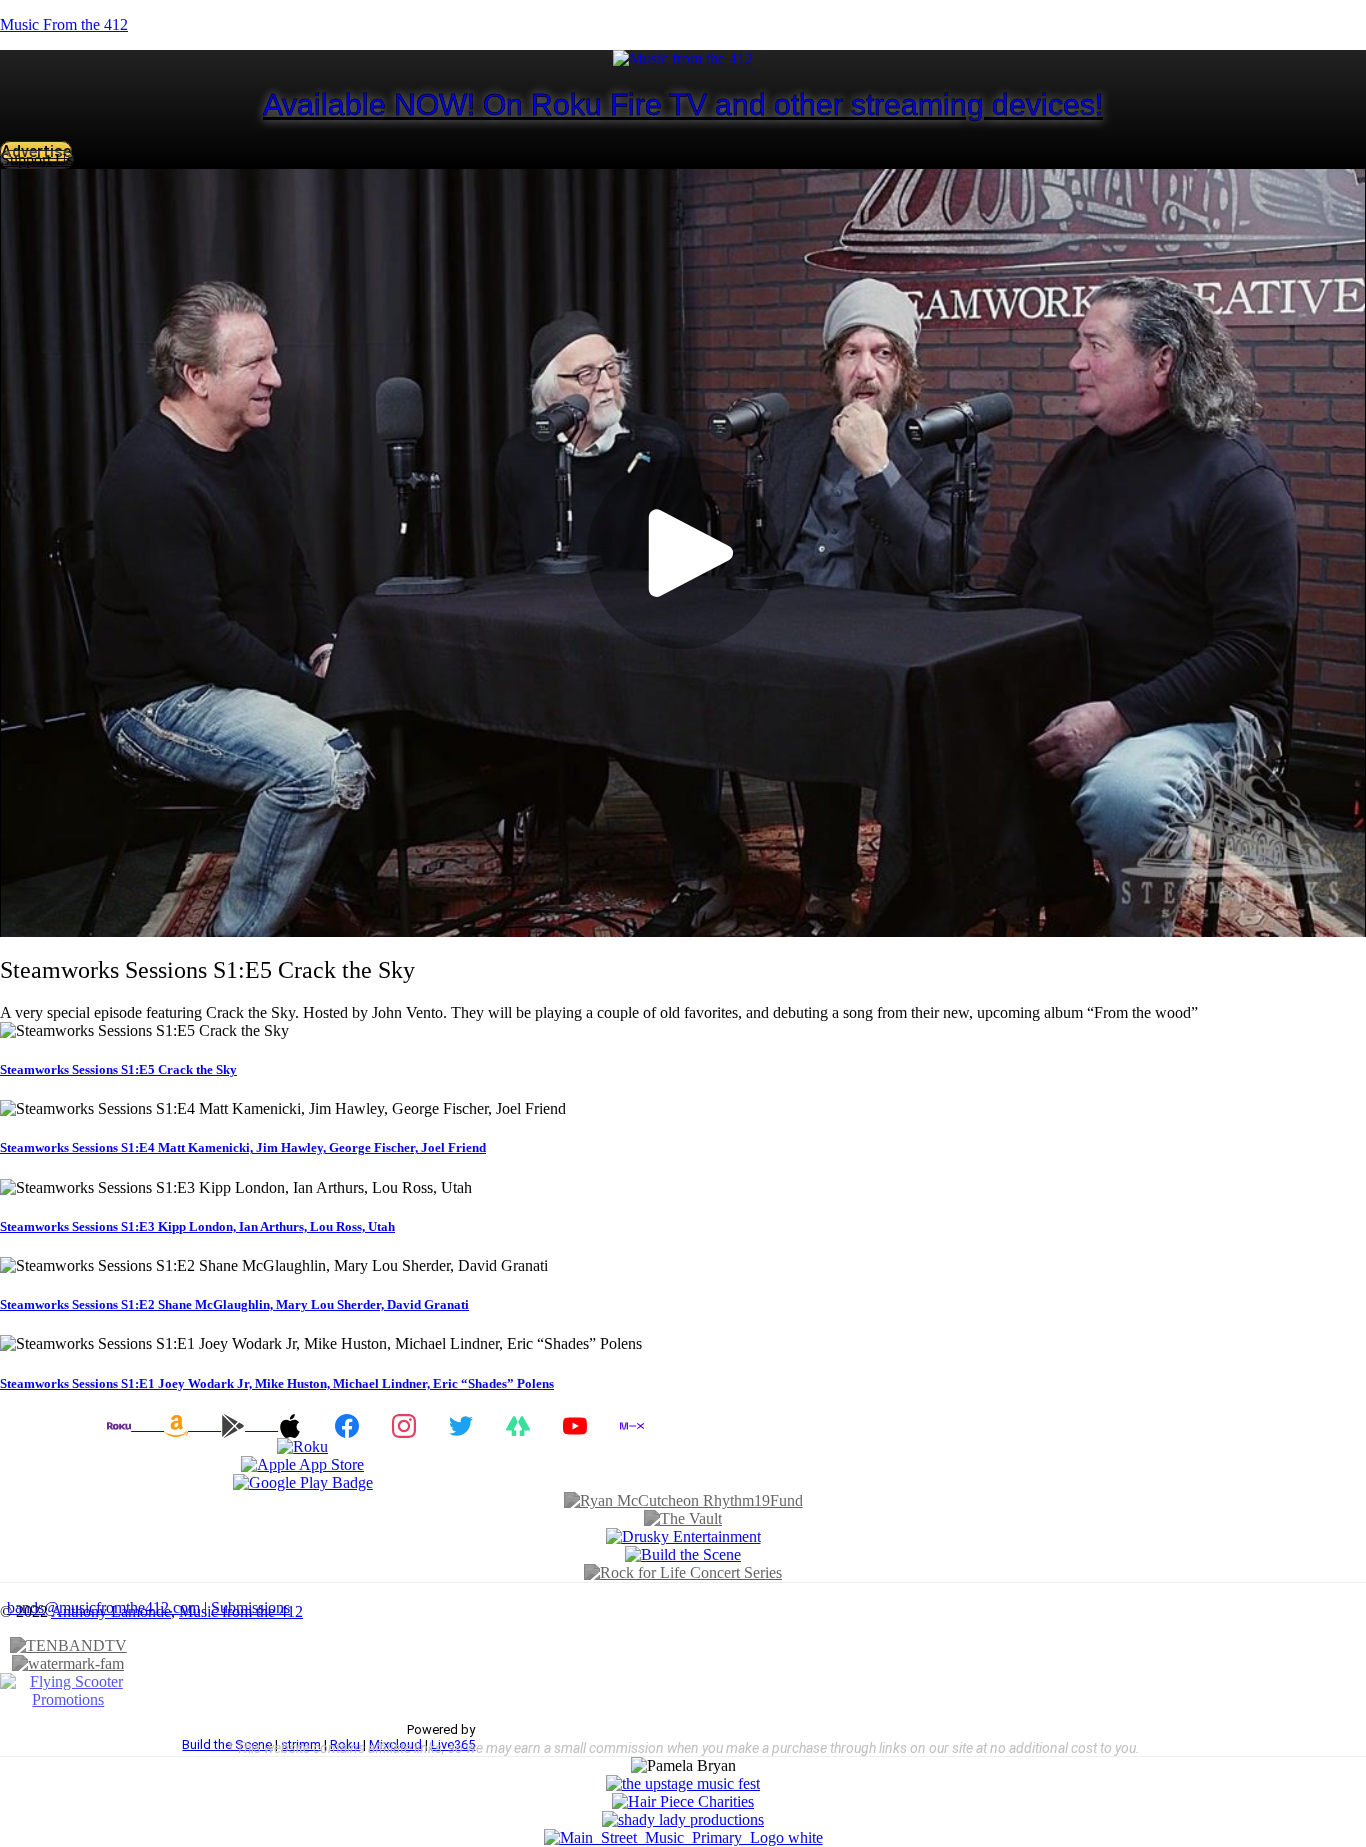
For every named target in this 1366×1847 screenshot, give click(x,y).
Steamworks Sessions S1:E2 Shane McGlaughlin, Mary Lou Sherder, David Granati (234, 1304)
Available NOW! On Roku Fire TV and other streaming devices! (683, 104)
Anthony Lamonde (111, 1611)
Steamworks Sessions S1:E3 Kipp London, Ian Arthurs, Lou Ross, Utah (197, 1226)
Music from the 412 (241, 1611)
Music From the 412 (64, 24)
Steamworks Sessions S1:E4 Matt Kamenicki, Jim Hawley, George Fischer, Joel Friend (243, 1147)
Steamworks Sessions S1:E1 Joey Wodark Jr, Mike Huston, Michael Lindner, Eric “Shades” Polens (277, 1383)
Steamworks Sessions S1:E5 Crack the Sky (118, 1069)
